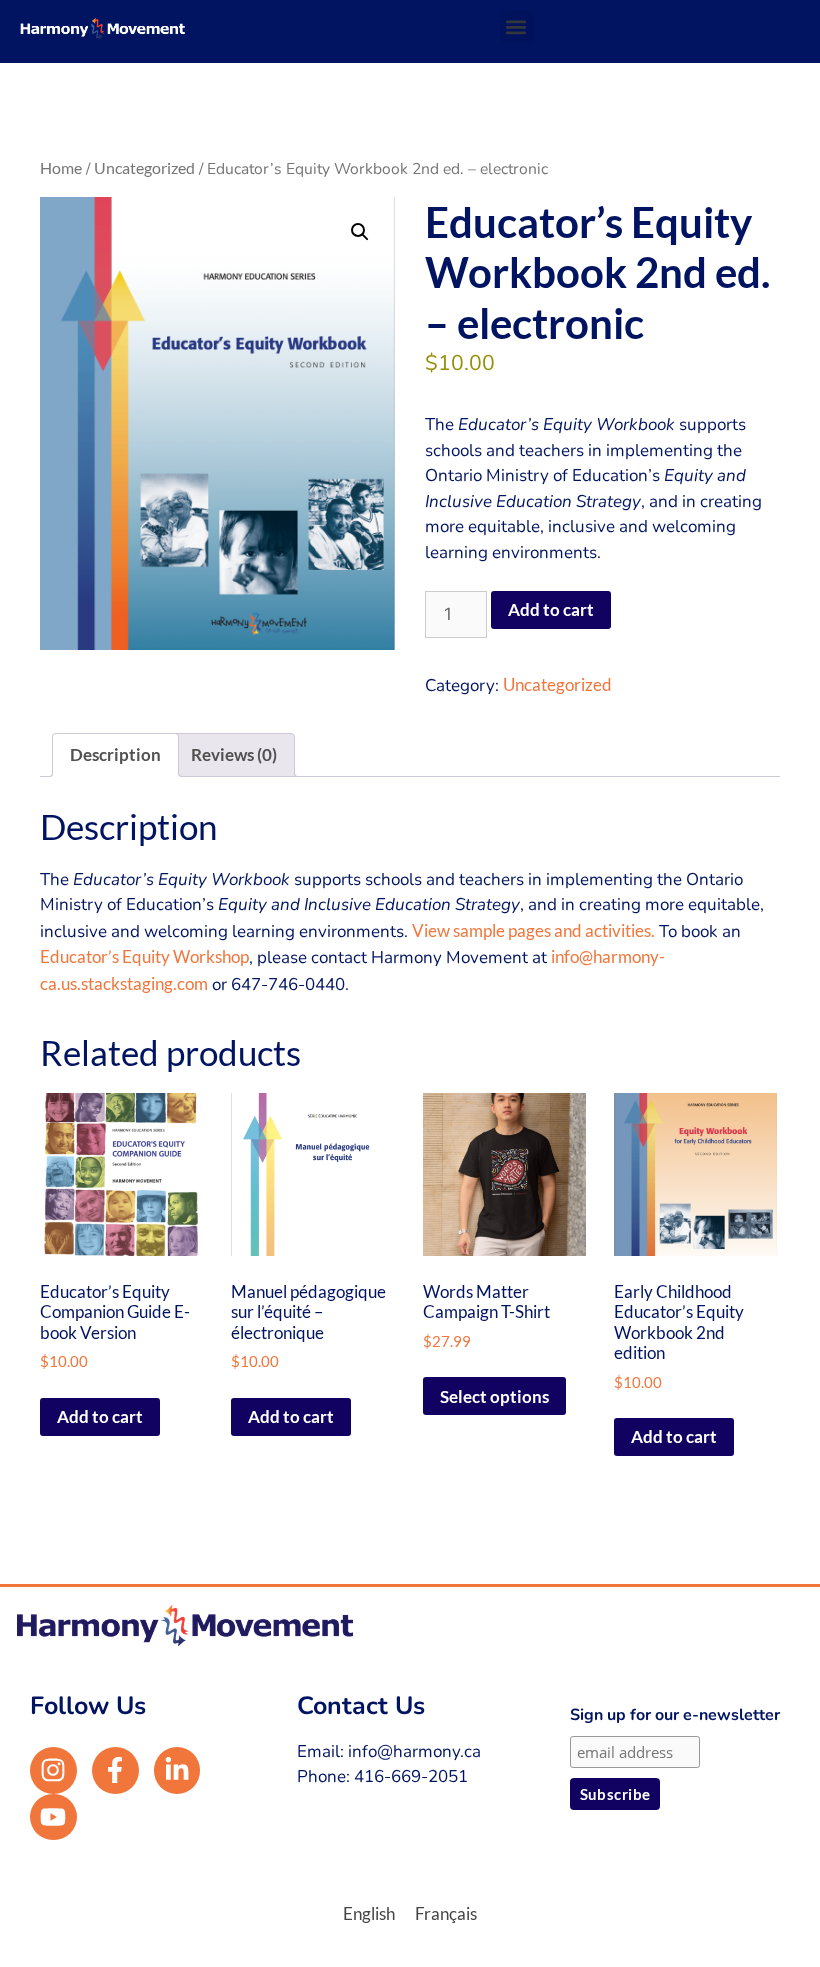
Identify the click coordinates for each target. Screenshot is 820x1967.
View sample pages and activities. (533, 930)
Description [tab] (115, 754)
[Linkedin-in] (177, 1770)
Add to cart (551, 609)
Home (61, 168)
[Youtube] (53, 1817)
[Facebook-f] (115, 1770)
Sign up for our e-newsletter (675, 1715)
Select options (494, 1396)
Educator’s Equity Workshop (144, 956)
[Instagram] (53, 1770)
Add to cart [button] (100, 1416)
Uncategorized (144, 168)
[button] (516, 26)
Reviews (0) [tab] (234, 754)
